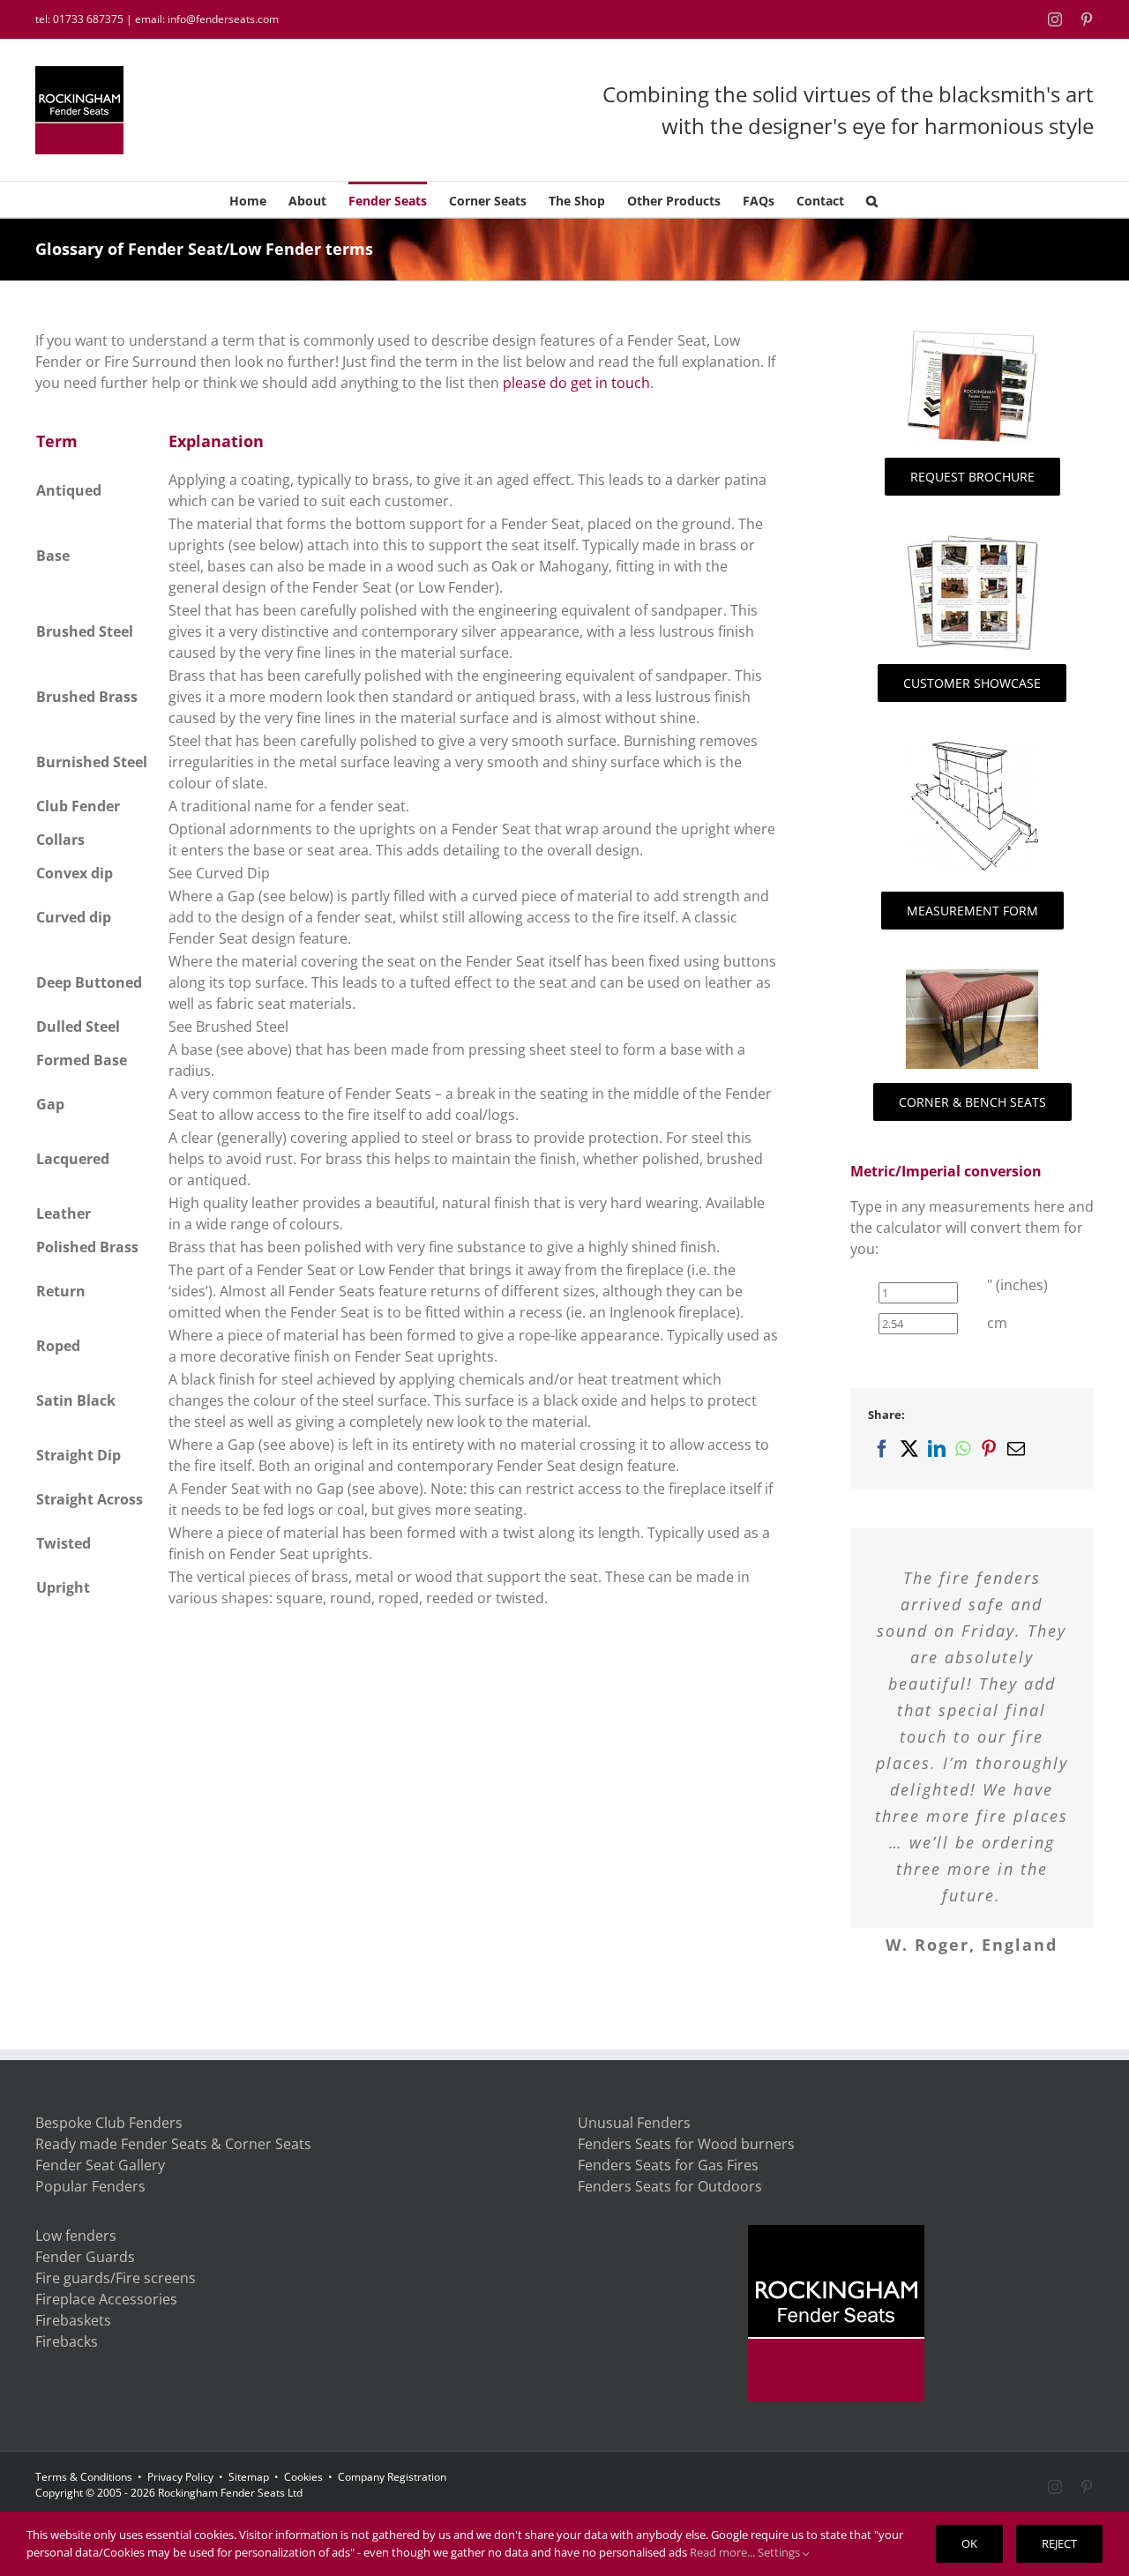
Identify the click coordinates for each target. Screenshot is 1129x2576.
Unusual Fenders (634, 2149)
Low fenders (76, 2262)
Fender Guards (85, 2283)
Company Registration (392, 2503)
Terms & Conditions (84, 2503)
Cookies (303, 2503)
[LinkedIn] (936, 1455)
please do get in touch (576, 383)
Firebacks (67, 2368)
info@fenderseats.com (223, 19)
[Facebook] (882, 1455)
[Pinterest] (988, 1455)
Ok (969, 2543)
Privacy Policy (180, 2503)
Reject (1059, 2543)
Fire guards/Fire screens (116, 2304)
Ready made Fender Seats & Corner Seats (173, 2170)
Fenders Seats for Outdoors (670, 2213)
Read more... (722, 2552)
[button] (872, 199)
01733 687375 (88, 19)
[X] (909, 1455)
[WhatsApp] (962, 1455)
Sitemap (249, 2503)
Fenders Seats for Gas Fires (668, 2191)
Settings (780, 2552)
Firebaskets (73, 2347)
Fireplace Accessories (106, 2326)
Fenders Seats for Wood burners (686, 2170)
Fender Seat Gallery (100, 2191)
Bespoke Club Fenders (109, 2149)
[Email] (1016, 1455)
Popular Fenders (90, 2213)
